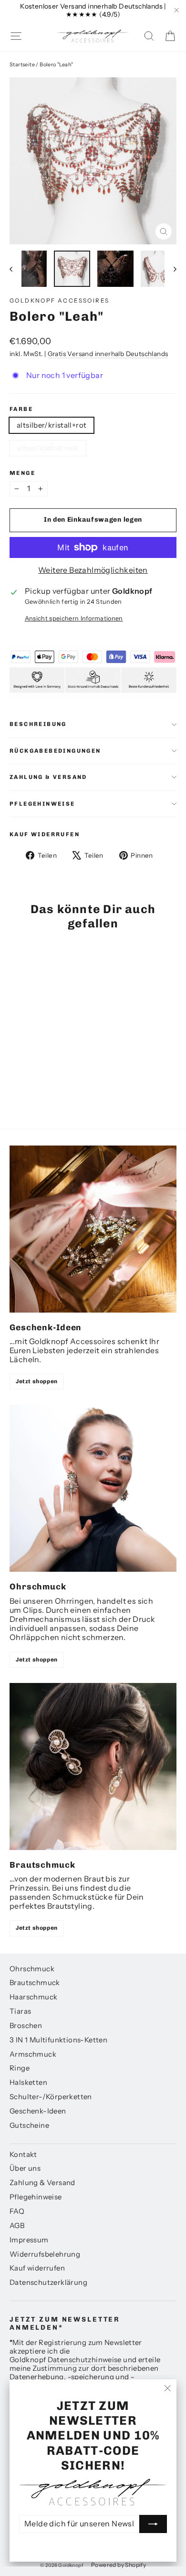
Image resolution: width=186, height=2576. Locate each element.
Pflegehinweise (42, 804)
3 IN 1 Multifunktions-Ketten (58, 2040)
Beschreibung (38, 724)
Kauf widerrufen (45, 834)
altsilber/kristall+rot (52, 425)
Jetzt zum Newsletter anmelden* (65, 2324)
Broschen (26, 2026)
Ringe (20, 2068)
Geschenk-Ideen (38, 2111)
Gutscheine (29, 2125)
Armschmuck (33, 2054)
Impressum (29, 2240)
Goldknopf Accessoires (59, 300)
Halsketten (28, 2082)
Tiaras (20, 2011)
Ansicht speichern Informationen (74, 618)
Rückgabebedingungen (55, 751)
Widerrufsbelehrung (45, 2254)
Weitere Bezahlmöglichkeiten (93, 570)
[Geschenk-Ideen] (93, 1229)
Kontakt (23, 2155)
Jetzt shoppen (37, 1381)
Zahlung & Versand (48, 777)
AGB (17, 2226)
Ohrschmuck (32, 1969)
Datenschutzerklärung (48, 2282)
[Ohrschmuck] (93, 1488)
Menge (22, 473)
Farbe (21, 409)
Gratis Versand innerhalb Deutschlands (108, 354)
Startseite (22, 64)
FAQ (17, 2211)
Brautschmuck (35, 1983)
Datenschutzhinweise (85, 2360)
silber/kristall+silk (48, 448)
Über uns (25, 2168)
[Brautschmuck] (93, 1766)
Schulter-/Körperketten (51, 2097)
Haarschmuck (33, 1997)
